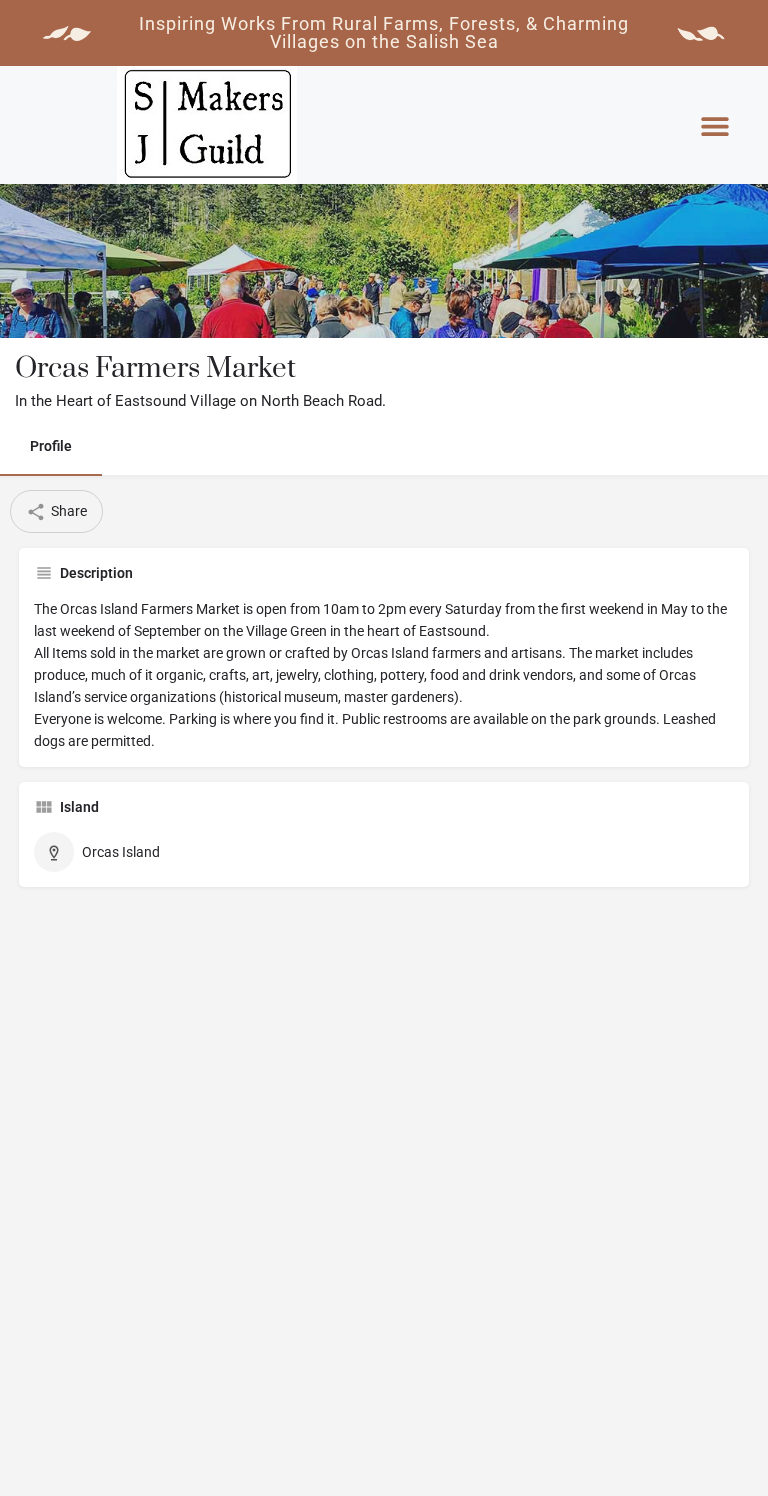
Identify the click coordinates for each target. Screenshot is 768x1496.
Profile (51, 446)
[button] (714, 126)
